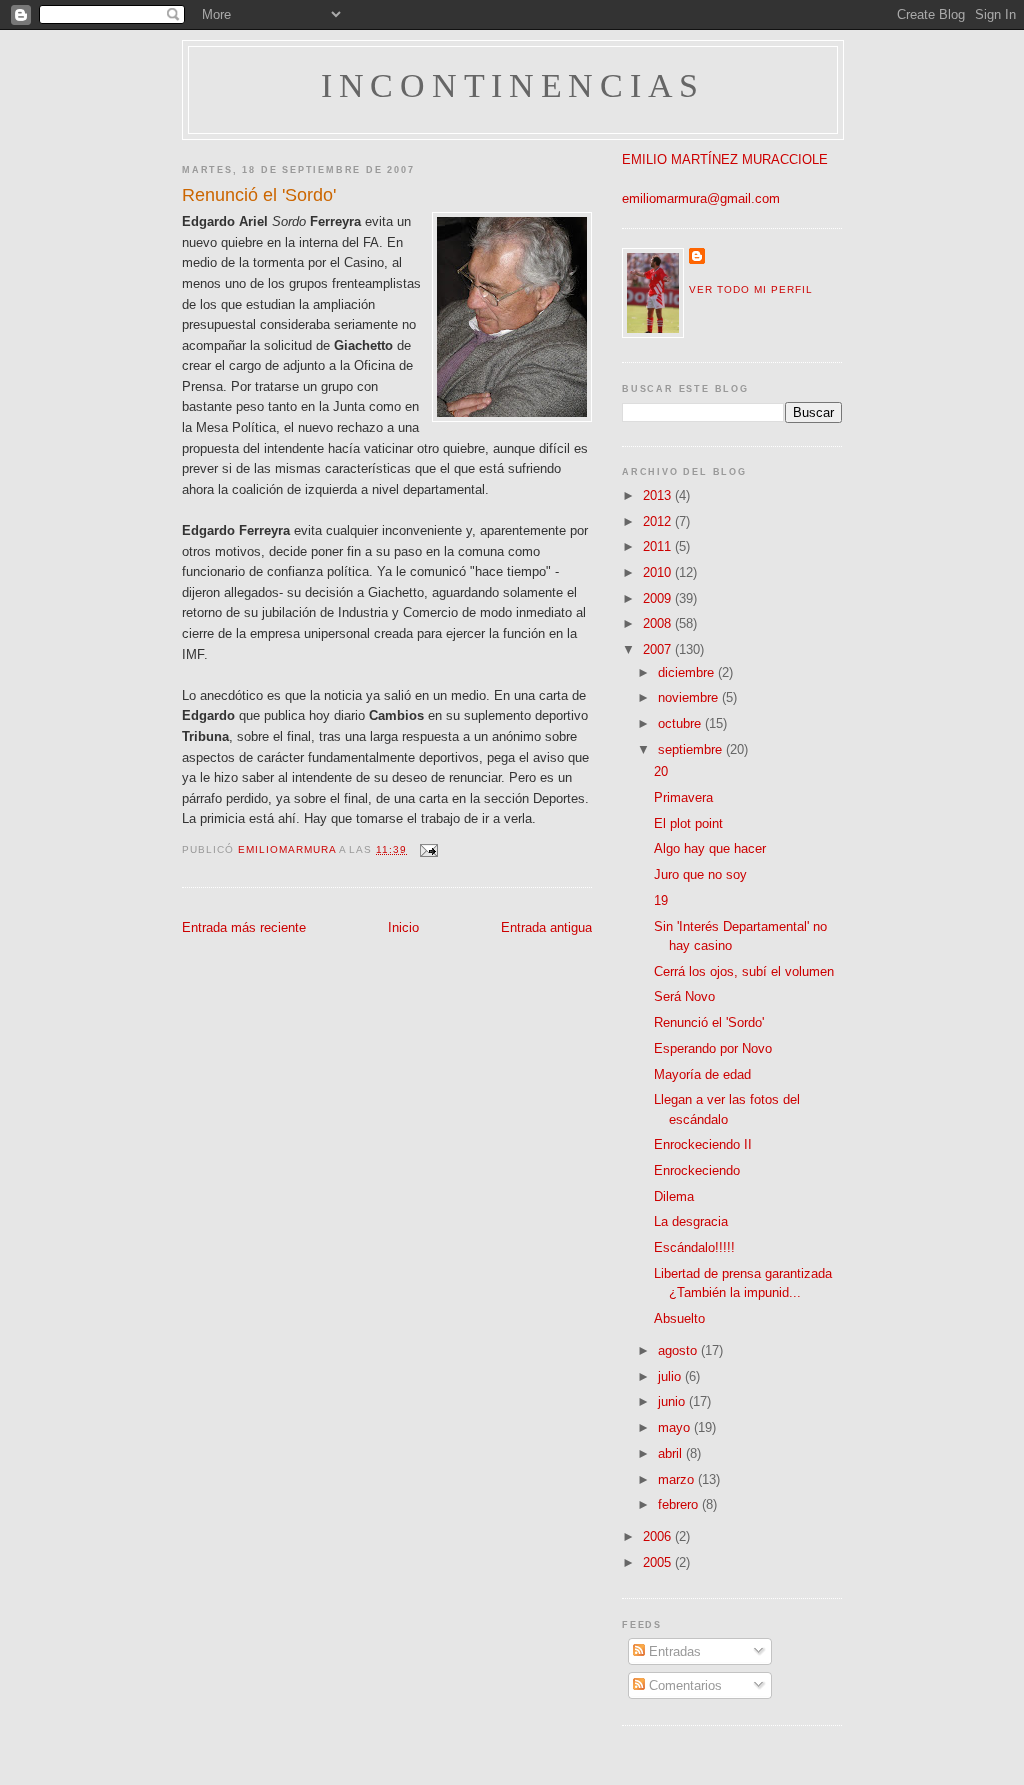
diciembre (688, 672)
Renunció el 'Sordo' (709, 1022)
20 (661, 771)
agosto (679, 1350)
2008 (659, 623)
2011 (659, 546)
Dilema (674, 1196)
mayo (676, 1427)
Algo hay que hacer (710, 848)
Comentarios (683, 1685)
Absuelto (679, 1318)
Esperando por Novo (713, 1048)
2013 (659, 495)
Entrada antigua (546, 927)
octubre (681, 723)
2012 (659, 521)
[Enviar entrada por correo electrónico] (428, 849)
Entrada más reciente (244, 927)
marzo (678, 1479)
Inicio (403, 927)
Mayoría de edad (702, 1074)
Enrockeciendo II (703, 1144)
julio (671, 1376)
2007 (659, 649)
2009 (659, 598)
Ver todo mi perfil (751, 289)
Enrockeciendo (697, 1170)
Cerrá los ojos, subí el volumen (744, 971)
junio (673, 1401)
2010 (659, 572)
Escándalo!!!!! (694, 1247)
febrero (680, 1504)
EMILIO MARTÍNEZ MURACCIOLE (725, 159)
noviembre (690, 697)
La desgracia (691, 1221)
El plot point (688, 823)
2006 (659, 1536)
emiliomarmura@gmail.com (701, 198)
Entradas (673, 1651)
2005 (659, 1562)
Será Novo (684, 996)
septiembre (692, 749)
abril (672, 1453)
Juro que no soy (700, 874)
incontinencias (513, 85)
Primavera (683, 797)
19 (661, 900)
